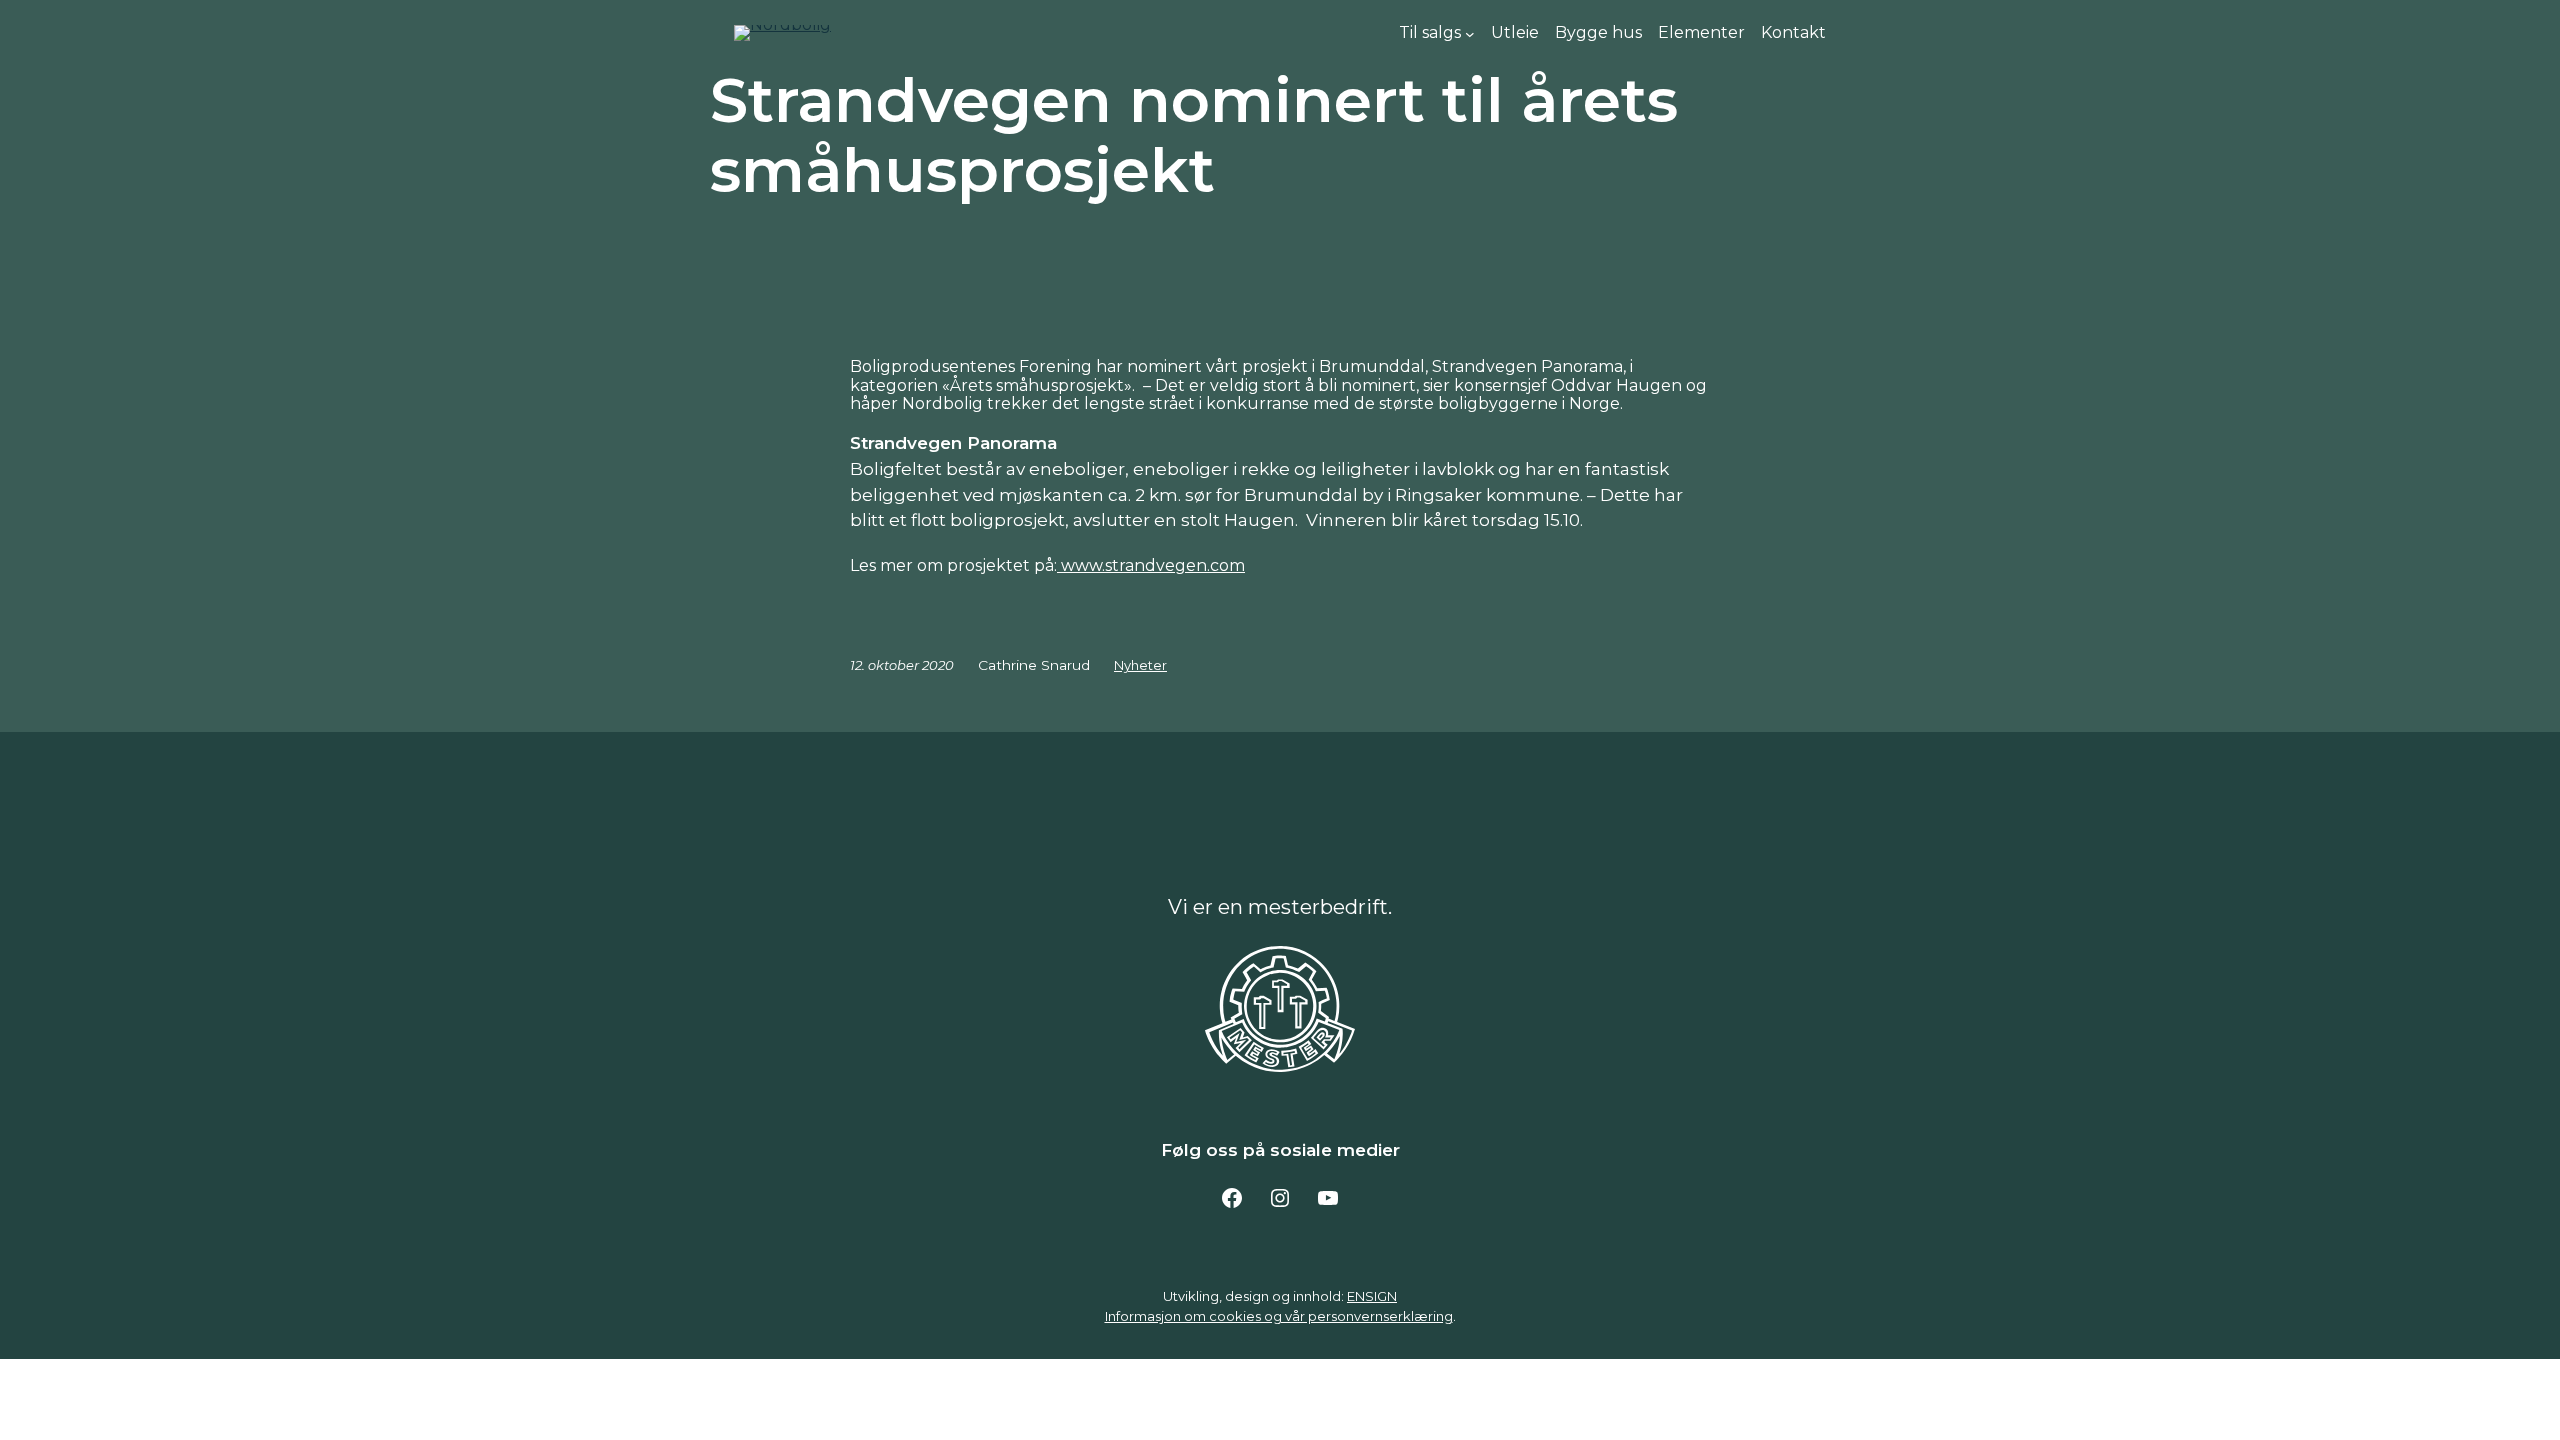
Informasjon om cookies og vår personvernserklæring (1279, 1316)
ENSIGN (1372, 1296)
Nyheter (1140, 665)
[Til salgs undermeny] (1470, 33)
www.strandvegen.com (1151, 565)
